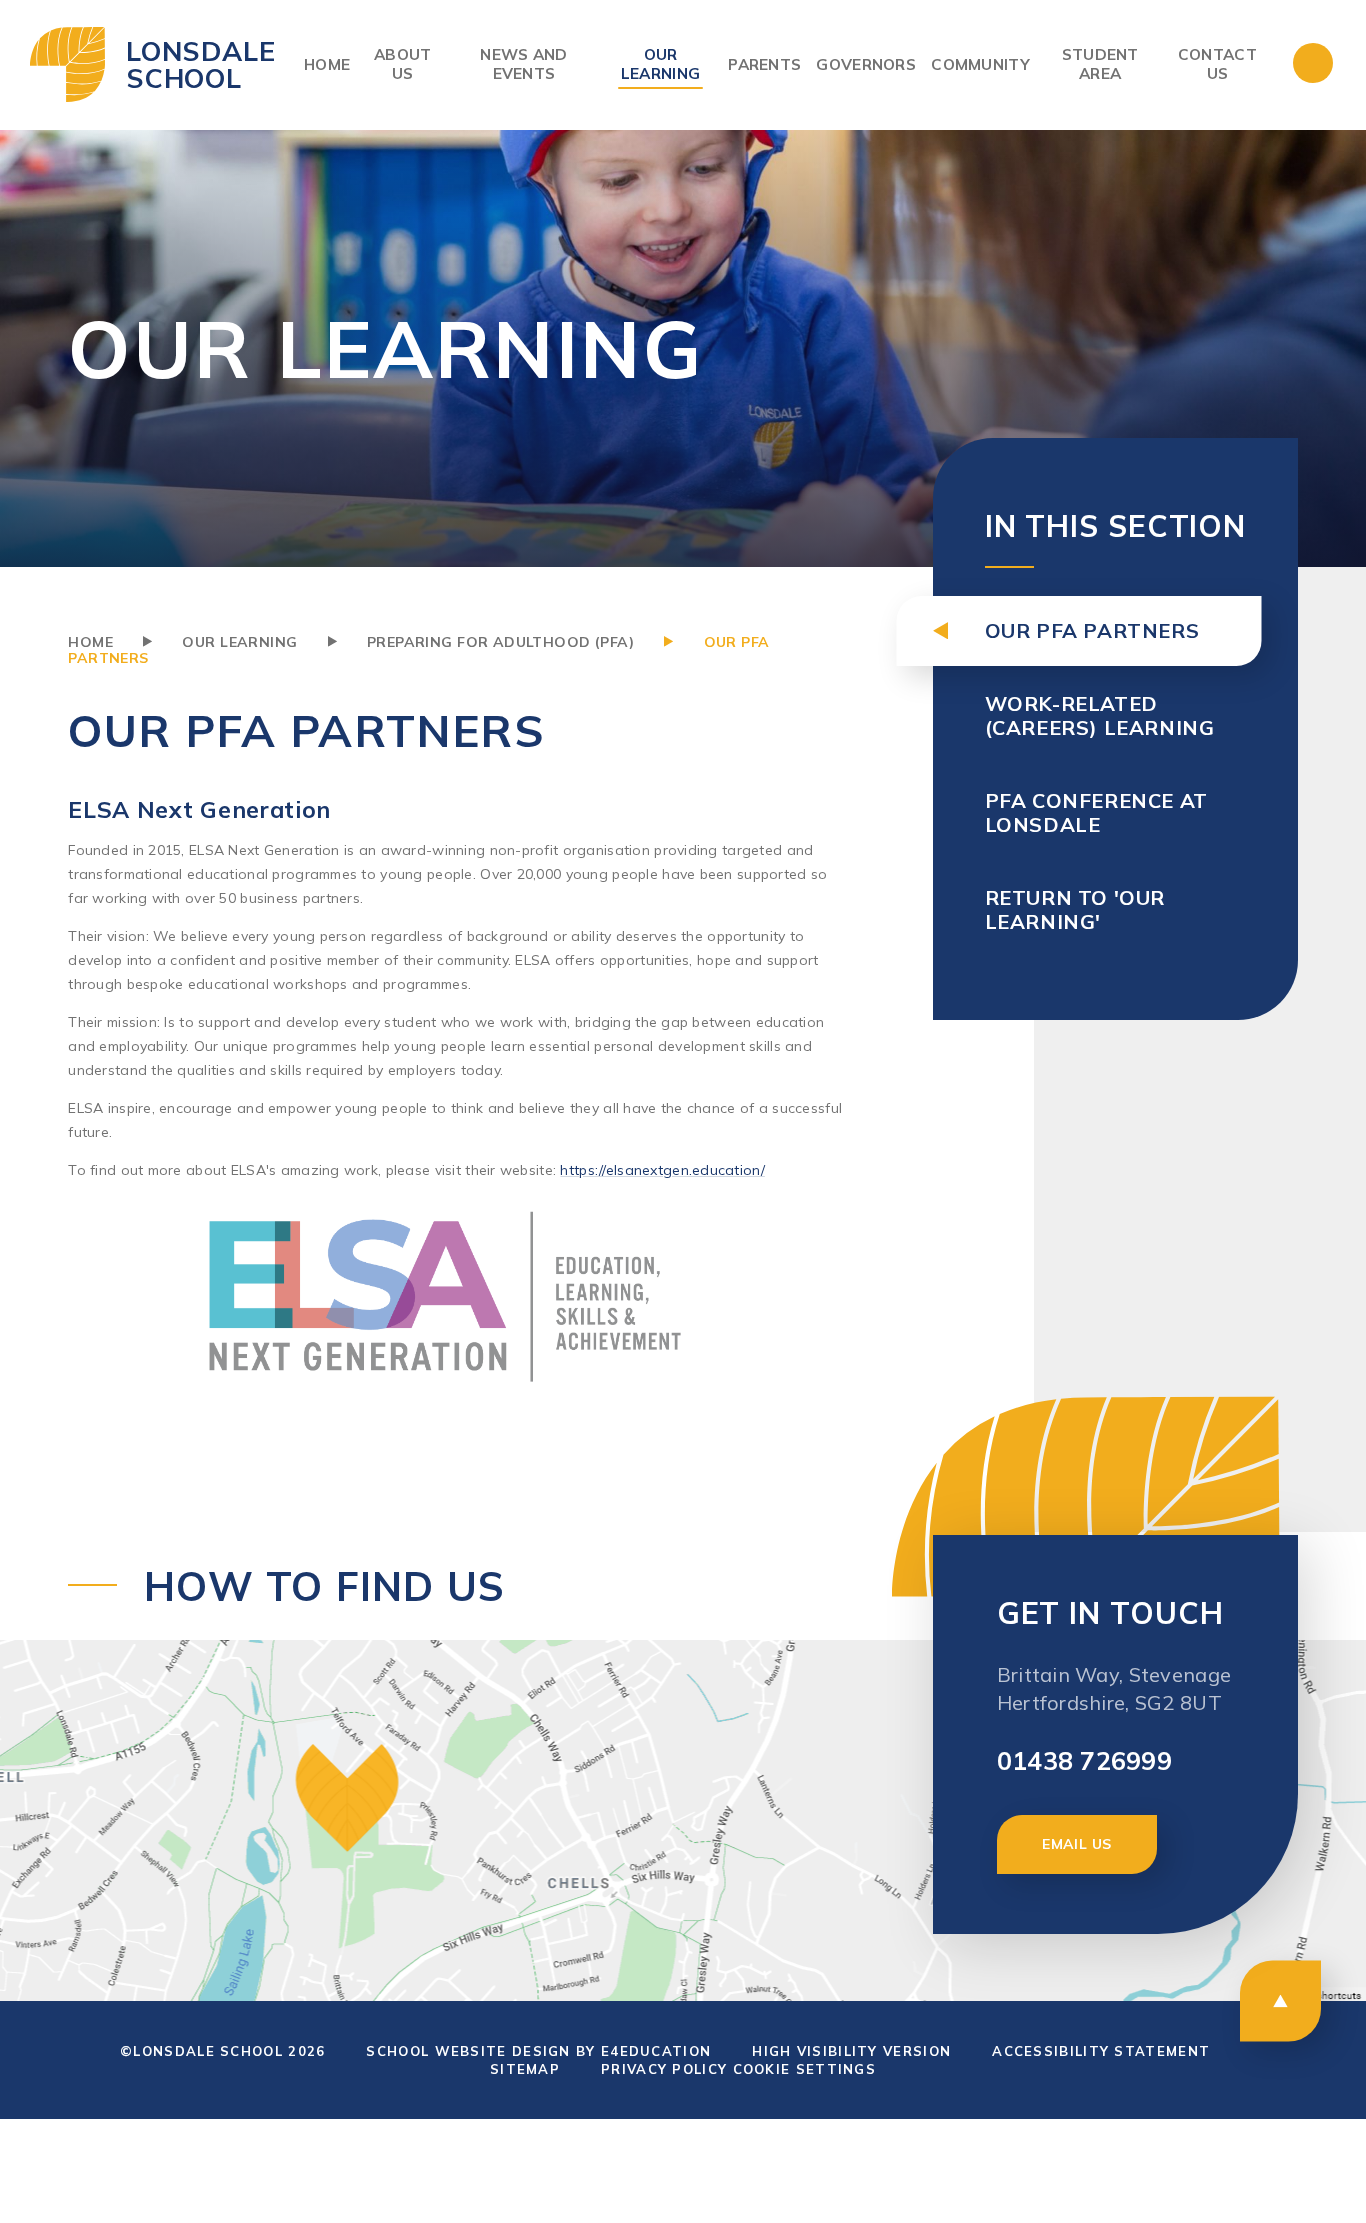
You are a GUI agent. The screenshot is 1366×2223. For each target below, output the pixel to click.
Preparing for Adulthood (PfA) (500, 642)
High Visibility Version (851, 2051)
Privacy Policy (664, 2069)
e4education (656, 2051)
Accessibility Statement (1101, 2051)
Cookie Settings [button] (805, 2069)
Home (90, 642)
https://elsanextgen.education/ (662, 1170)
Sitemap (525, 2069)
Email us (1076, 1844)
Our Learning (239, 642)
